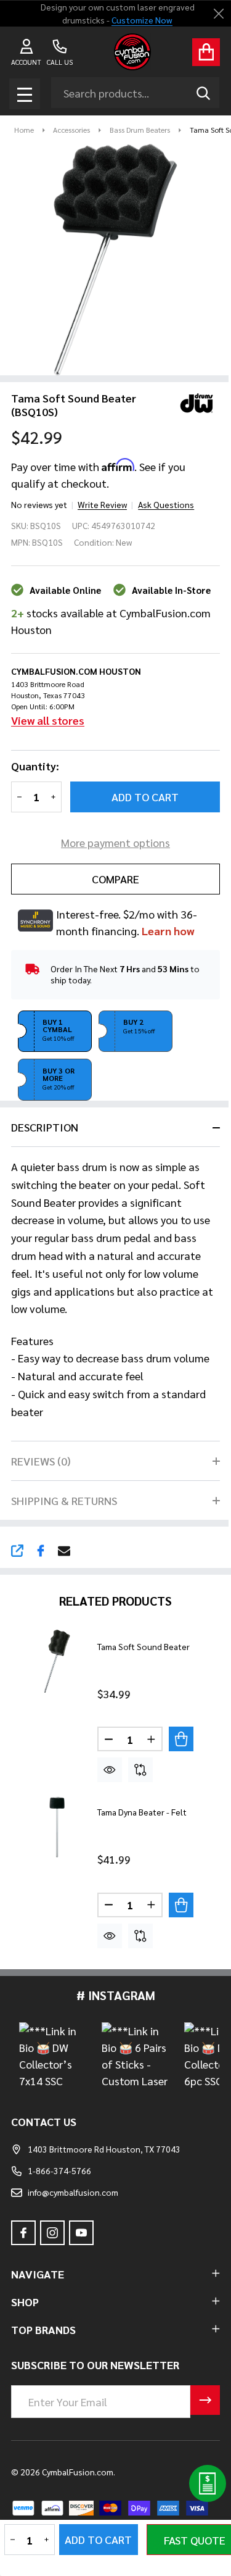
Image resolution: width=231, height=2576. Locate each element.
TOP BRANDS (43, 2329)
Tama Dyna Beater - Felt (142, 1812)
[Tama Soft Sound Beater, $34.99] (57, 1661)
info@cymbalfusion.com (73, 2192)
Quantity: (35, 766)
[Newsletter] (205, 2400)
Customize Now (142, 20)
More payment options (115, 842)
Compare (115, 879)
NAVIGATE (38, 2274)
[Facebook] (41, 1551)
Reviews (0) (41, 1461)
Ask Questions (166, 504)
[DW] (192, 401)
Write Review (102, 504)
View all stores (48, 720)
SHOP (25, 2302)
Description (45, 1127)
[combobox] (135, 93)
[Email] (64, 1551)
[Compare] (140, 1770)
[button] (55, 1032)
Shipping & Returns (64, 1500)
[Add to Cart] (181, 1739)
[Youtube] (81, 2233)
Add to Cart (145, 797)
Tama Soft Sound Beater (144, 1646)
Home (24, 130)
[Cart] (206, 52)
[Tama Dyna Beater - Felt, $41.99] (57, 1827)
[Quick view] (110, 1770)
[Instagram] (52, 2233)
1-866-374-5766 (59, 2170)
